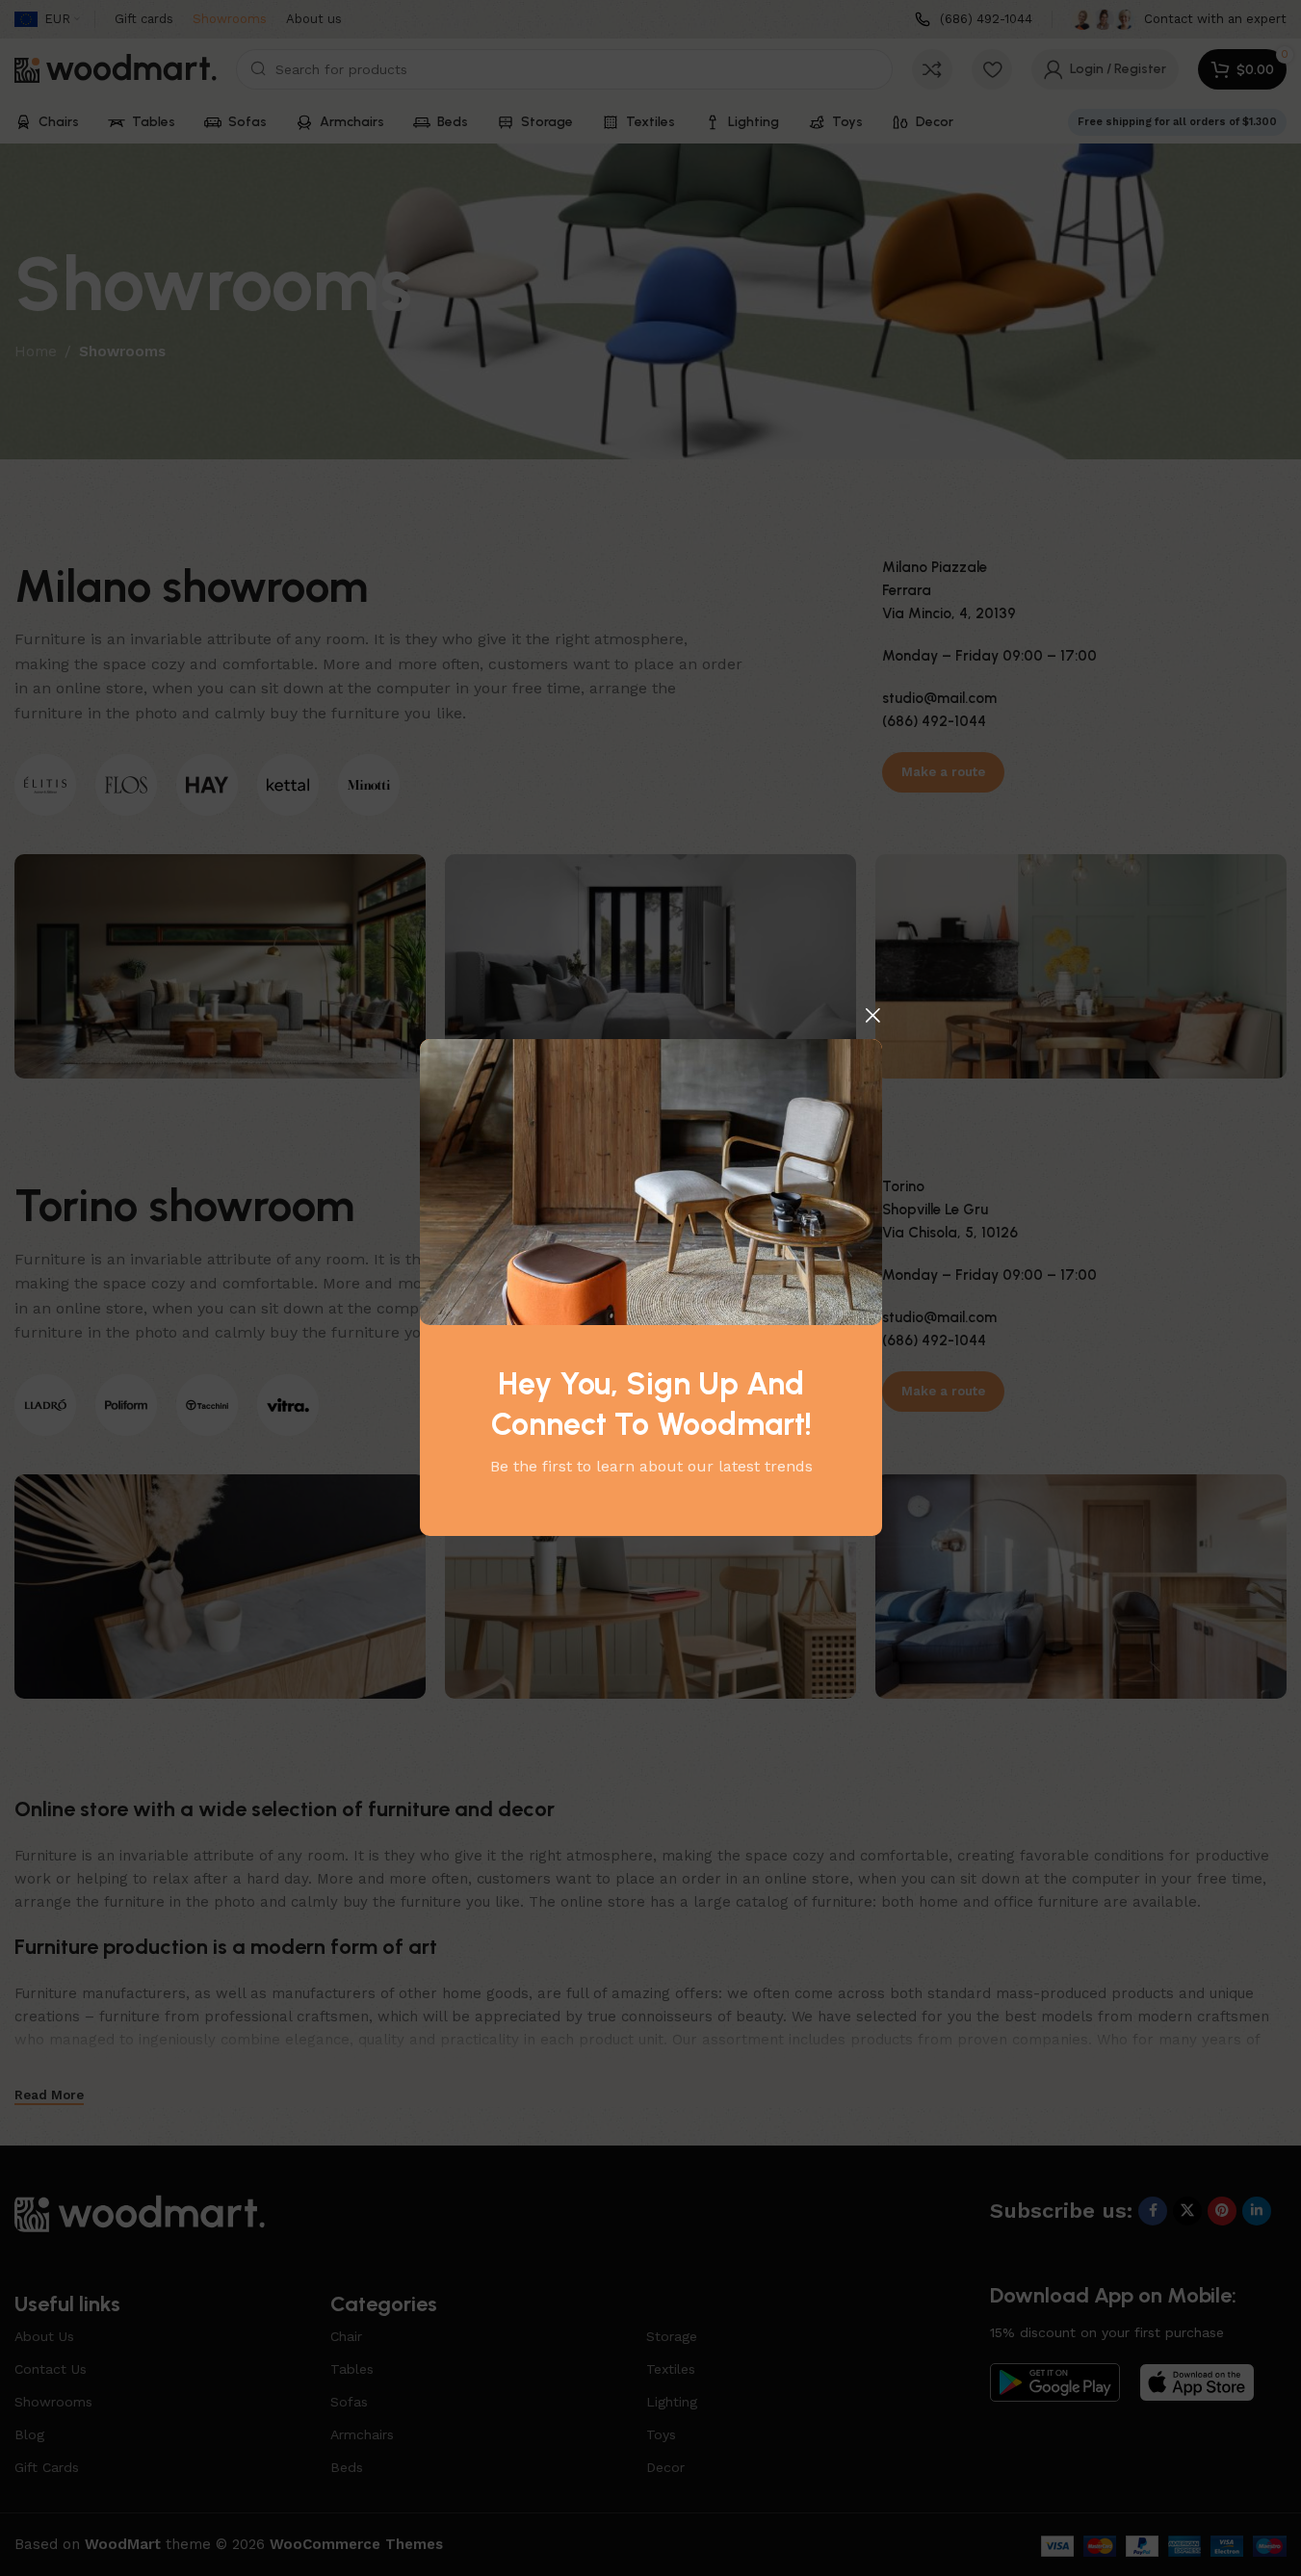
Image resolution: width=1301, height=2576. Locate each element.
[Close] (872, 1015)
